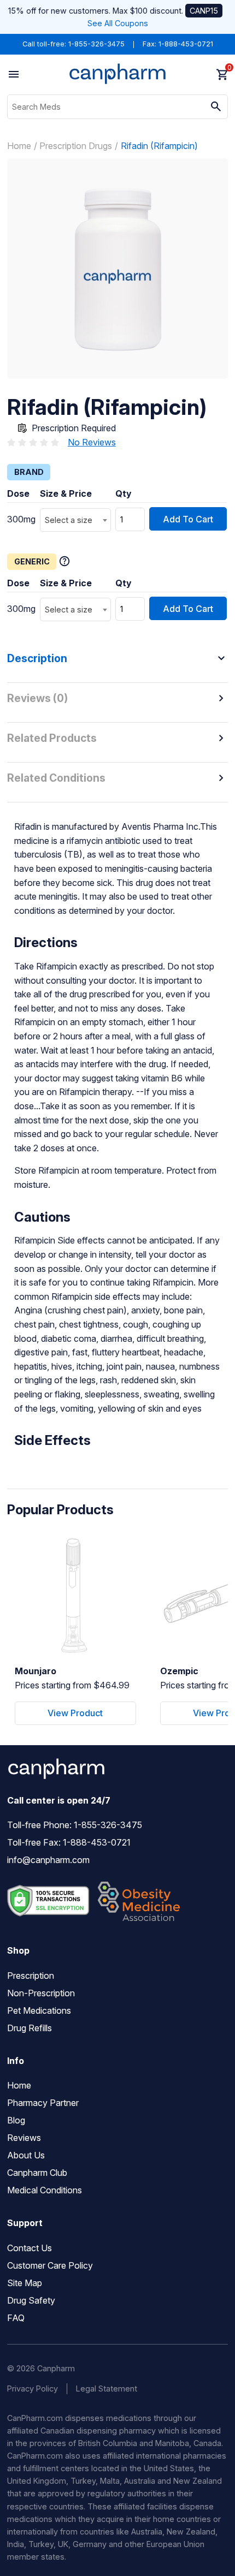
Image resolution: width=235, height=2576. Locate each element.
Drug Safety (31, 2300)
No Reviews (92, 442)
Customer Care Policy (50, 2265)
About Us (26, 2155)
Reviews (24, 2138)
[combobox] (75, 520)
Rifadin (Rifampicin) (159, 146)
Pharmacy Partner (43, 2103)
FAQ (16, 2318)
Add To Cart (188, 519)
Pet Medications (39, 2010)
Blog (16, 2120)
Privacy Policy (33, 2388)
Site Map (25, 2283)
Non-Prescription (41, 1993)
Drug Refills (30, 2028)
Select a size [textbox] (69, 520)
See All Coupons (118, 23)
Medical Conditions (45, 2190)
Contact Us (30, 2248)
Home (19, 146)
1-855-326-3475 (96, 44)
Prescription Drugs (76, 146)
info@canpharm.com (48, 1860)
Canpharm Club (37, 2173)
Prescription (31, 1976)
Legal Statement (107, 2388)
